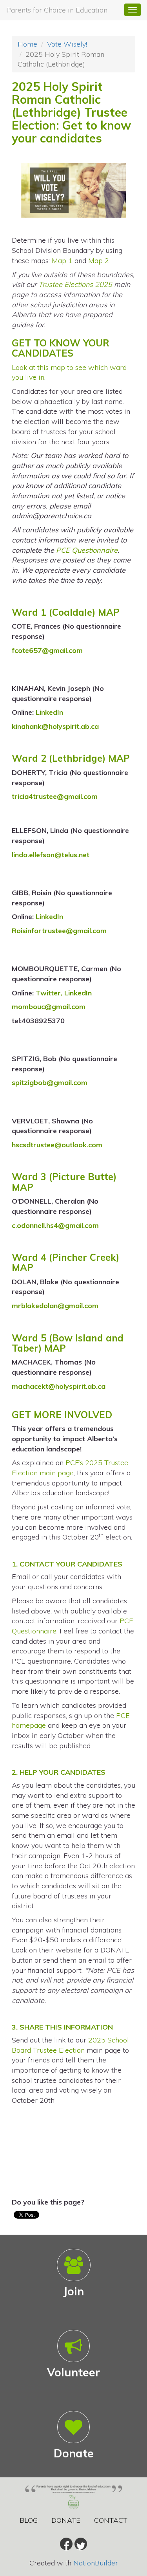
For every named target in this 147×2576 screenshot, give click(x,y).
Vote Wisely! (67, 44)
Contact (111, 2520)
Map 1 (62, 260)
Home (27, 44)
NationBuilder (96, 2563)
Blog (29, 2520)
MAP (109, 612)
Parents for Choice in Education (57, 10)
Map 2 (99, 260)
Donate (66, 2520)
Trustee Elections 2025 (75, 284)
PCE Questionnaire (87, 550)
